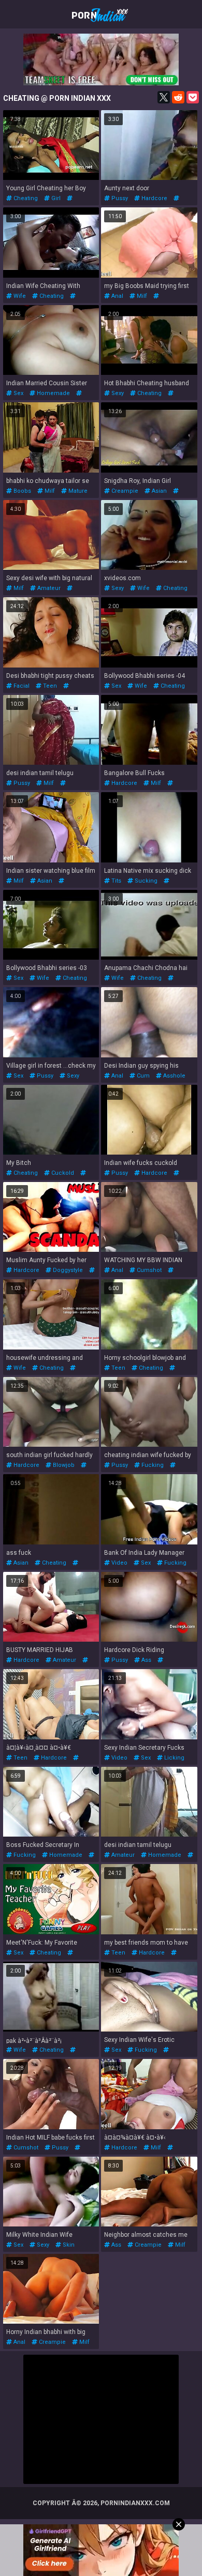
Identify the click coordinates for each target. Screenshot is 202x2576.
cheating (25, 198)
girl (55, 198)
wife (19, 296)
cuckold (62, 1173)
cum (142, 1076)
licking (174, 1758)
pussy (119, 198)
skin (68, 2245)
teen (49, 686)
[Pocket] (193, 97)
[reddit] (178, 97)
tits (116, 881)
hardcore (154, 198)
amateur (48, 588)
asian (158, 491)
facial (21, 686)
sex (18, 393)
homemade (121, 303)
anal (117, 296)
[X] (164, 97)
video (119, 1563)
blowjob (63, 1465)
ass (146, 1660)
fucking (152, 1465)
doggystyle (67, 1270)
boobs (21, 491)
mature (77, 491)
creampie (124, 491)
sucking (145, 881)
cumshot (148, 1270)
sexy (117, 393)
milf (141, 296)
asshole (174, 1076)
